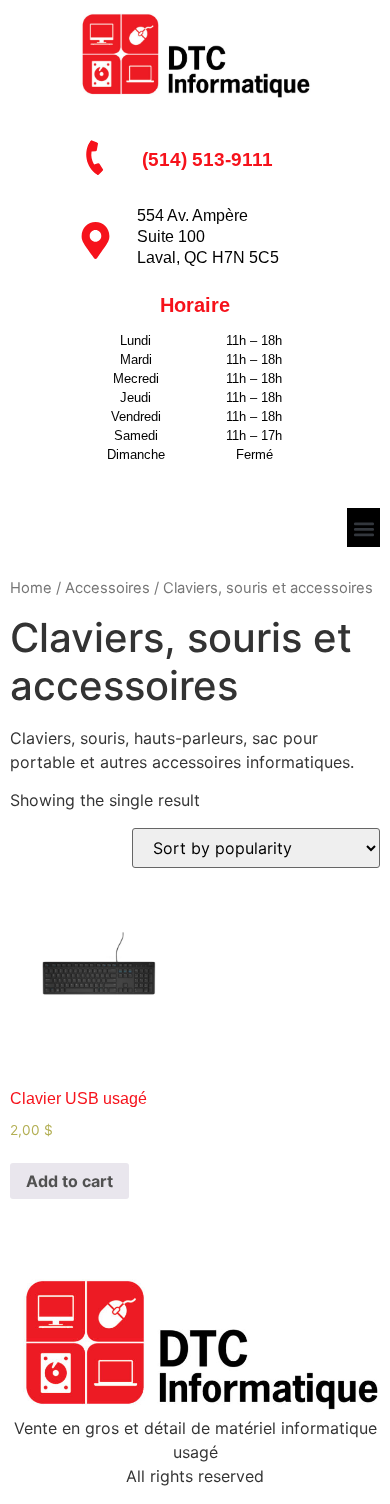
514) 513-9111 (210, 159)
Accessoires (107, 588)
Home (31, 588)
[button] (363, 529)
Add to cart (69, 1181)
